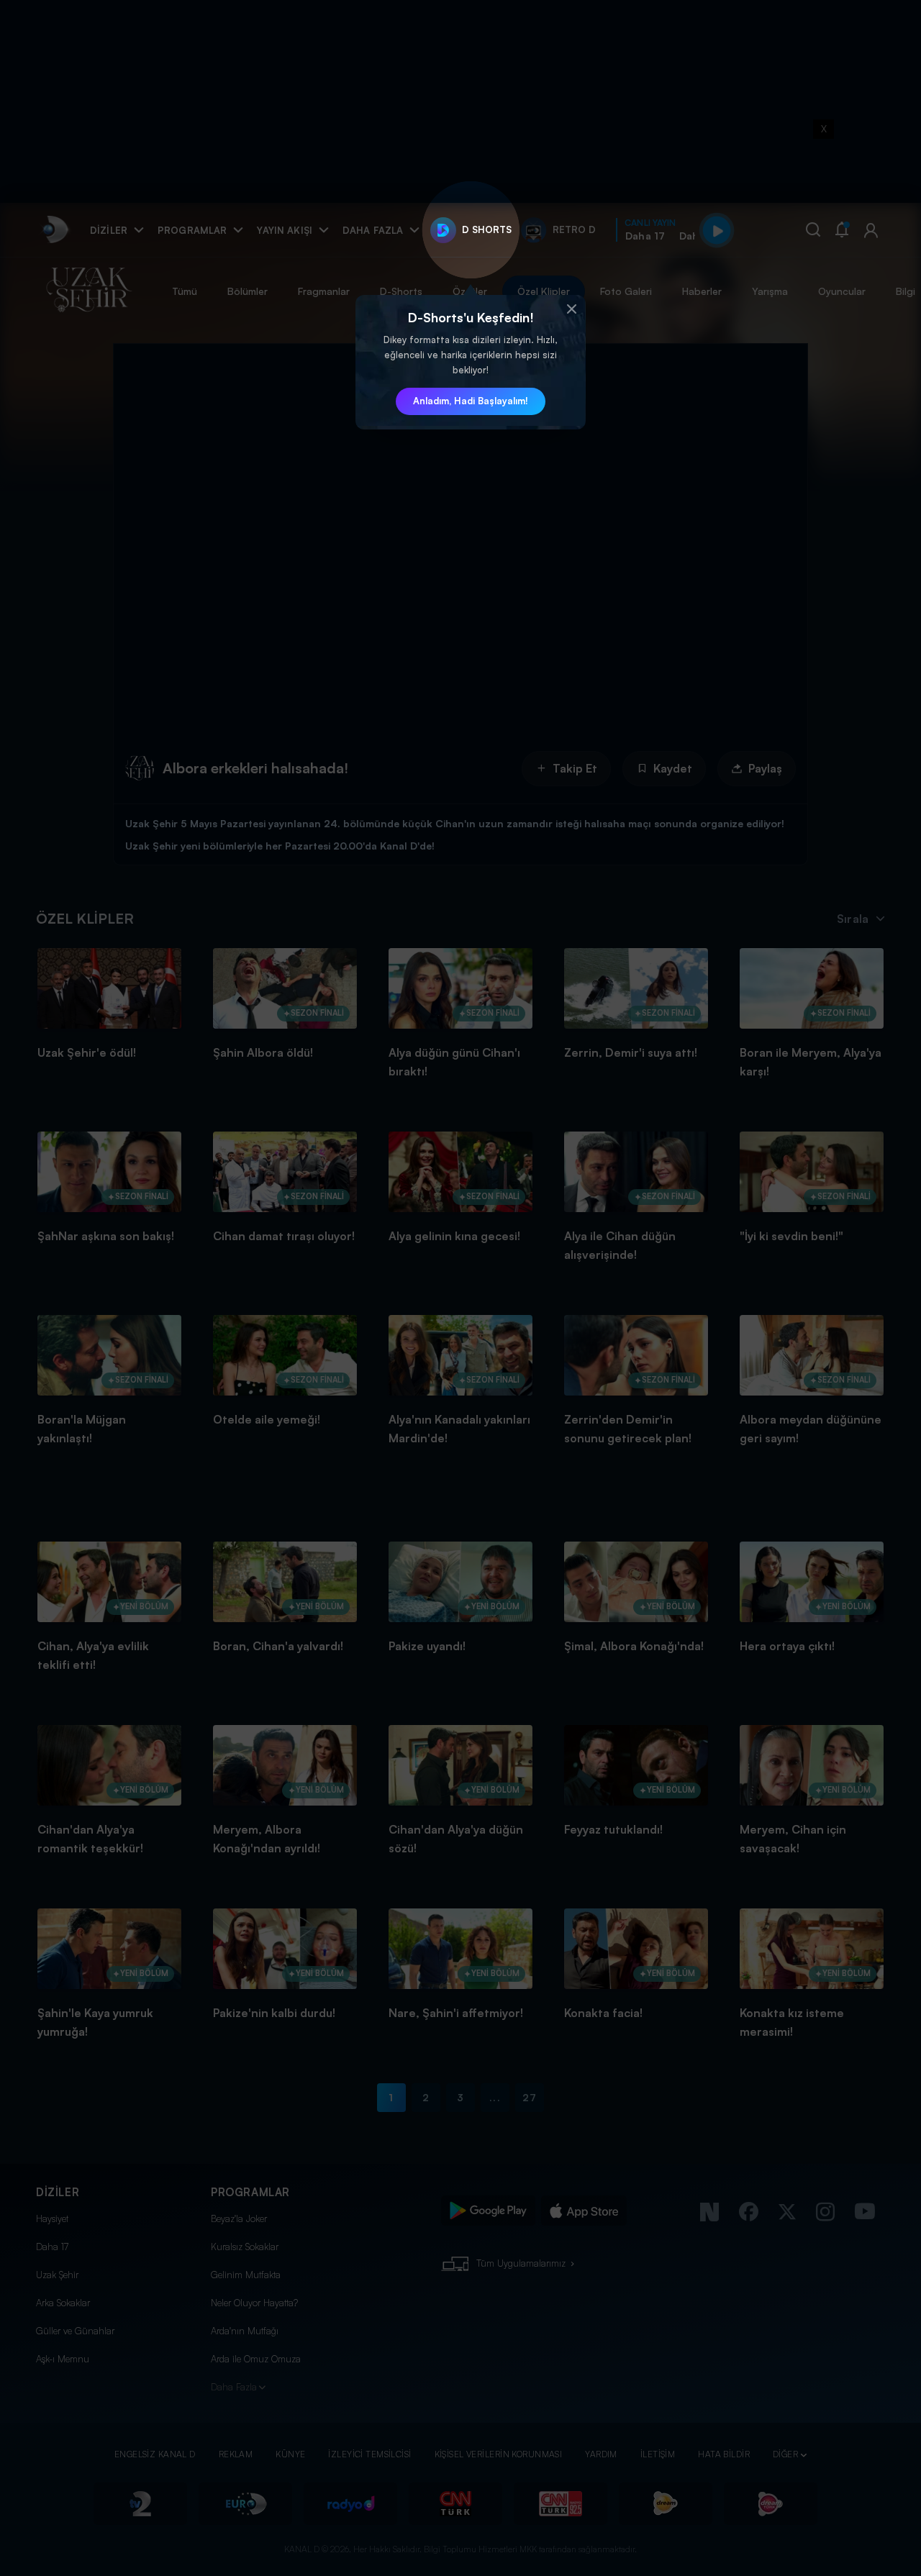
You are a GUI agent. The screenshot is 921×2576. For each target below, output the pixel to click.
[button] (571, 309)
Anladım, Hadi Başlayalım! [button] (471, 401)
